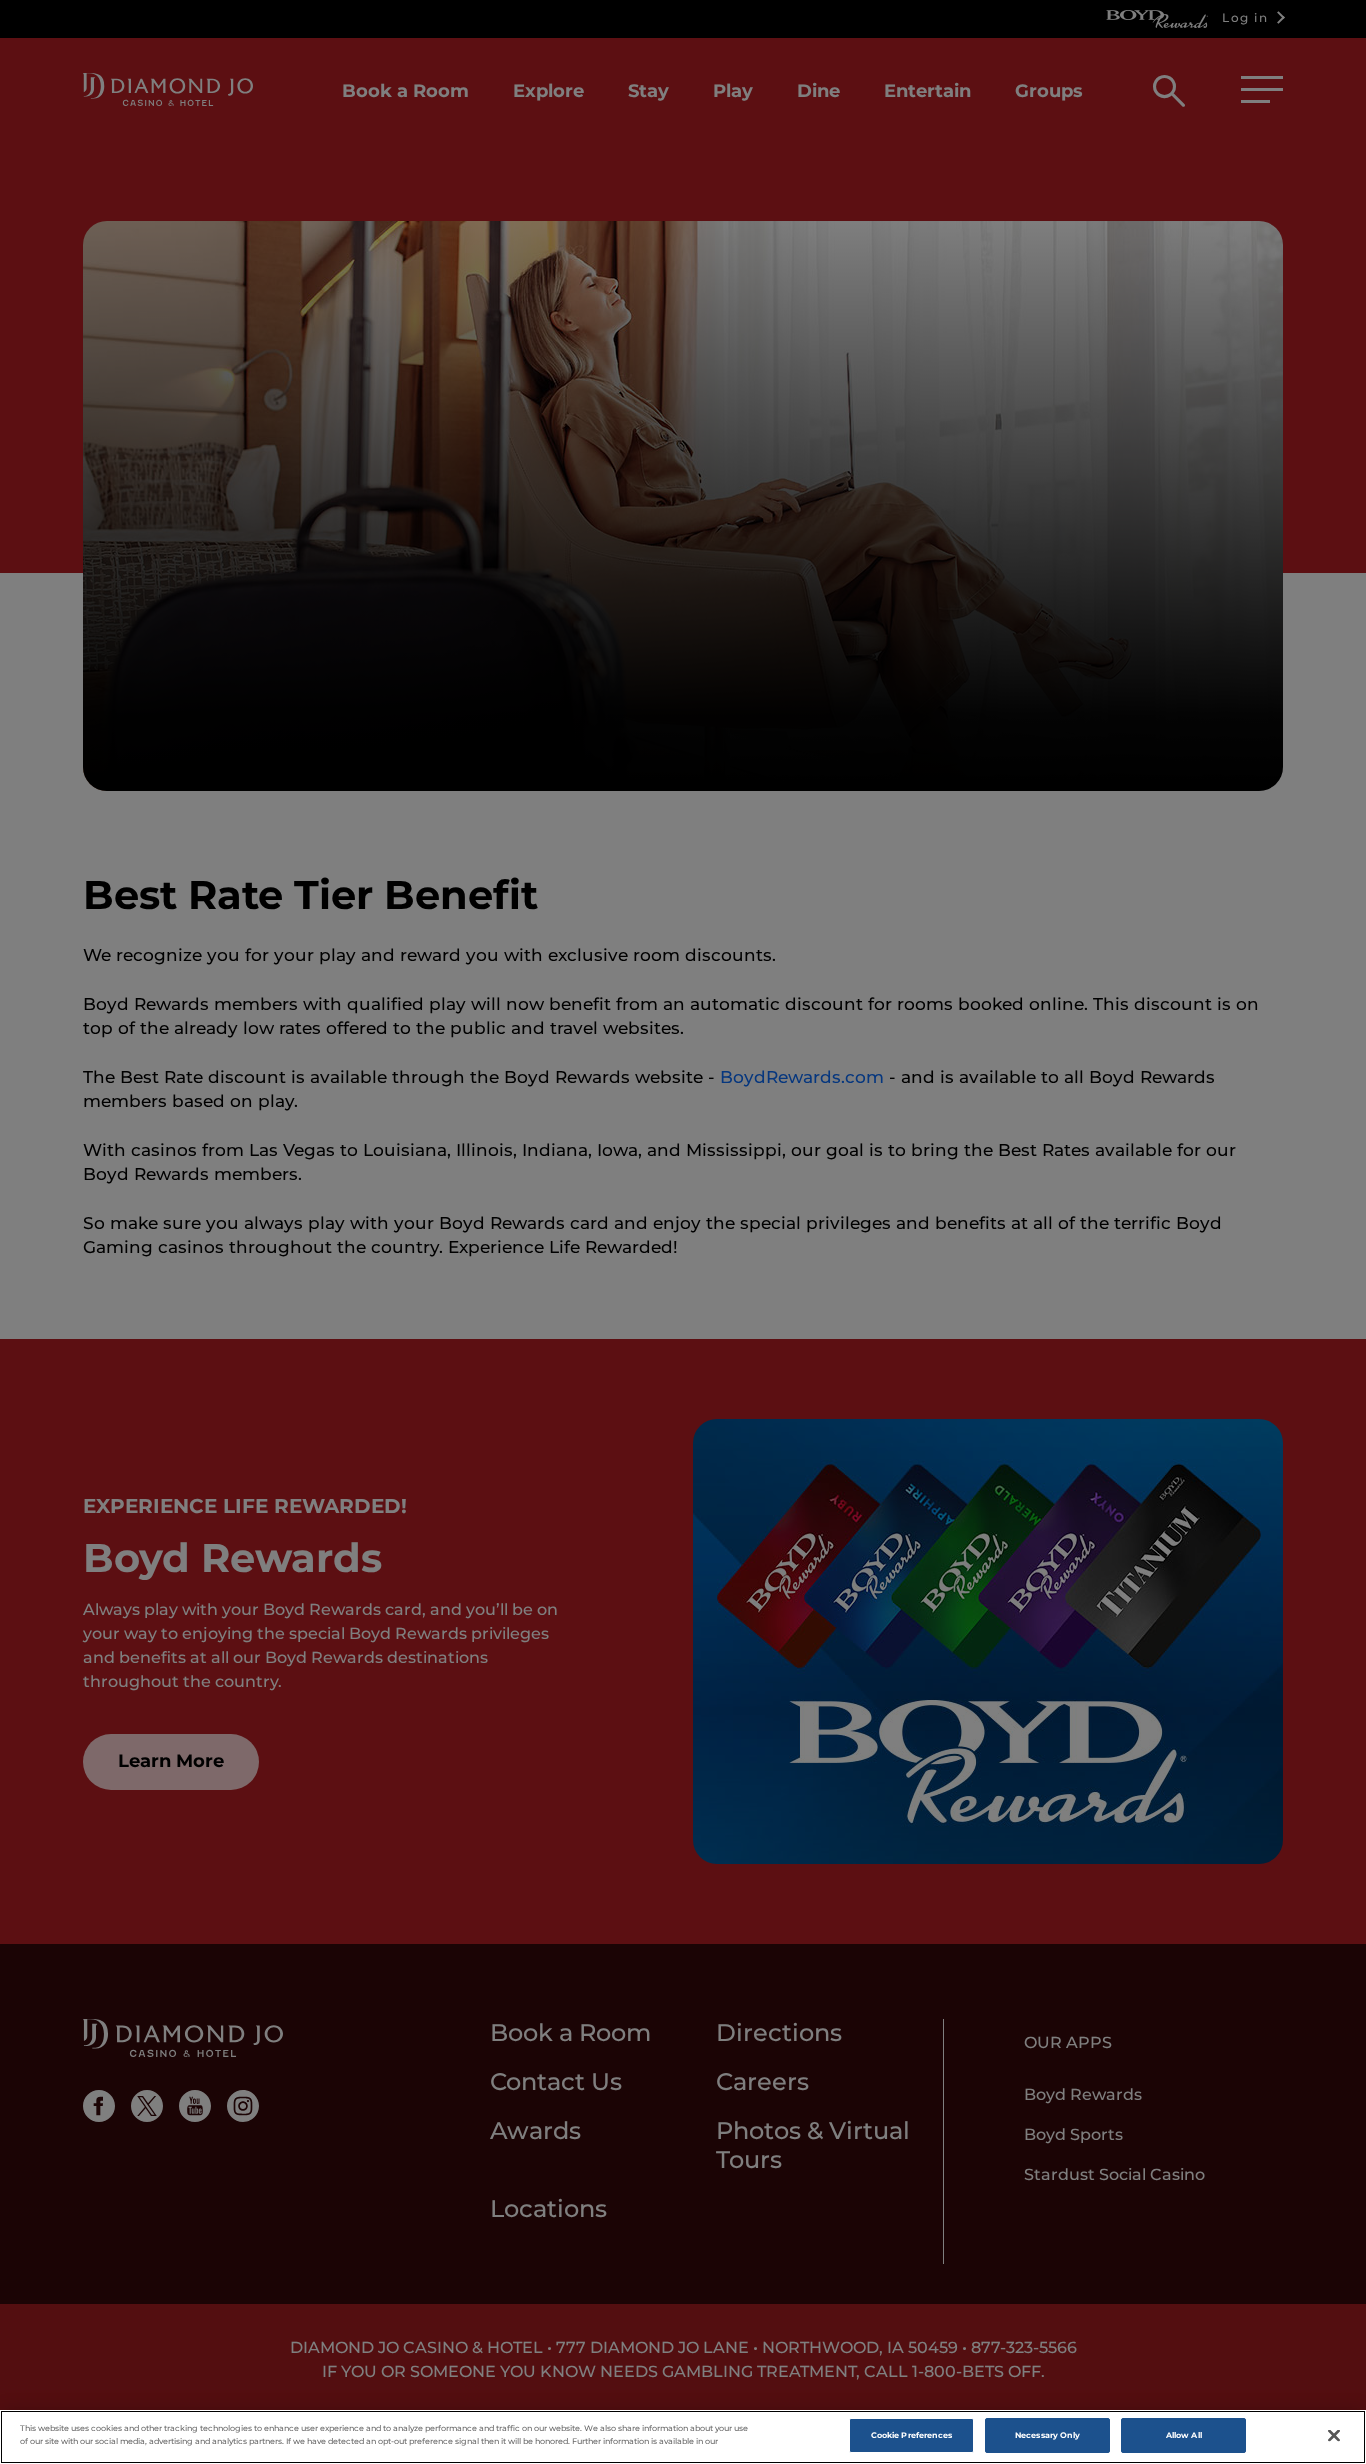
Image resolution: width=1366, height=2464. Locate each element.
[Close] (1334, 2436)
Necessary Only (1047, 2435)
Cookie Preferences (911, 2435)
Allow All (1184, 2435)
